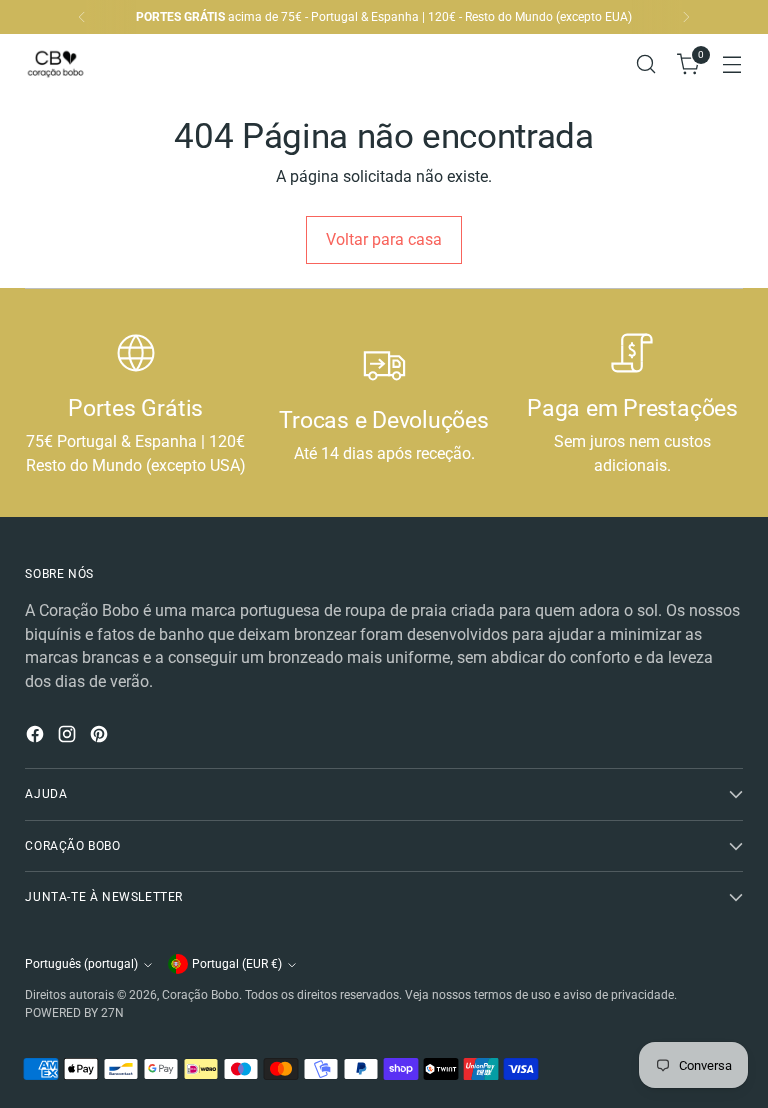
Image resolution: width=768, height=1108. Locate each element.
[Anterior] (82, 17)
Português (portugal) (81, 964)
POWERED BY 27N (74, 1013)
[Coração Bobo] (70, 64)
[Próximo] (686, 17)
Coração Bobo (200, 995)
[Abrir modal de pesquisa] (646, 64)
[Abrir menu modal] (732, 64)
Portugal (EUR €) (237, 964)
